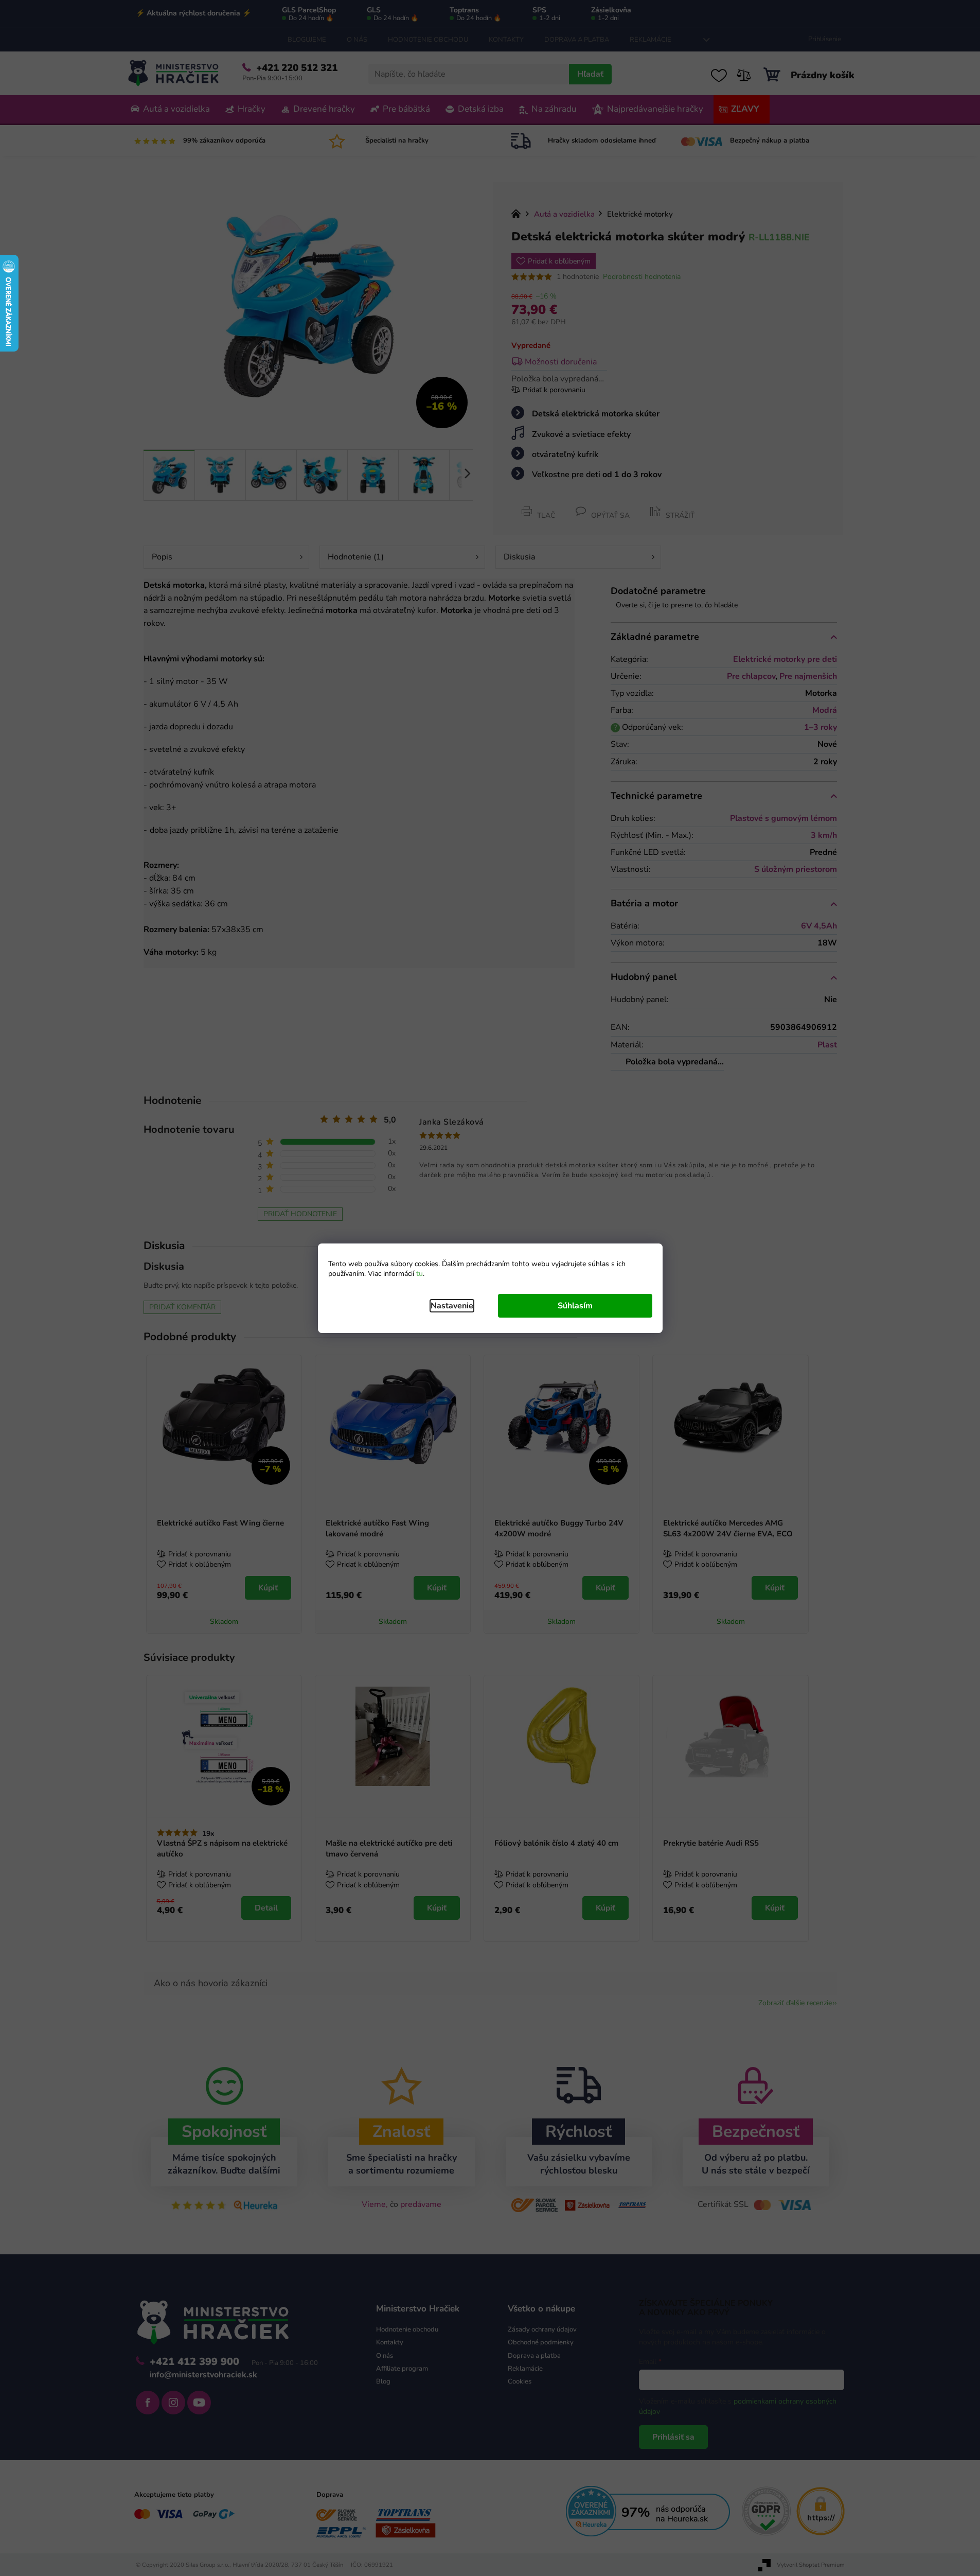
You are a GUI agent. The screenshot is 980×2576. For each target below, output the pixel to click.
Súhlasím (575, 1306)
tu (420, 1274)
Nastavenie (452, 1306)
